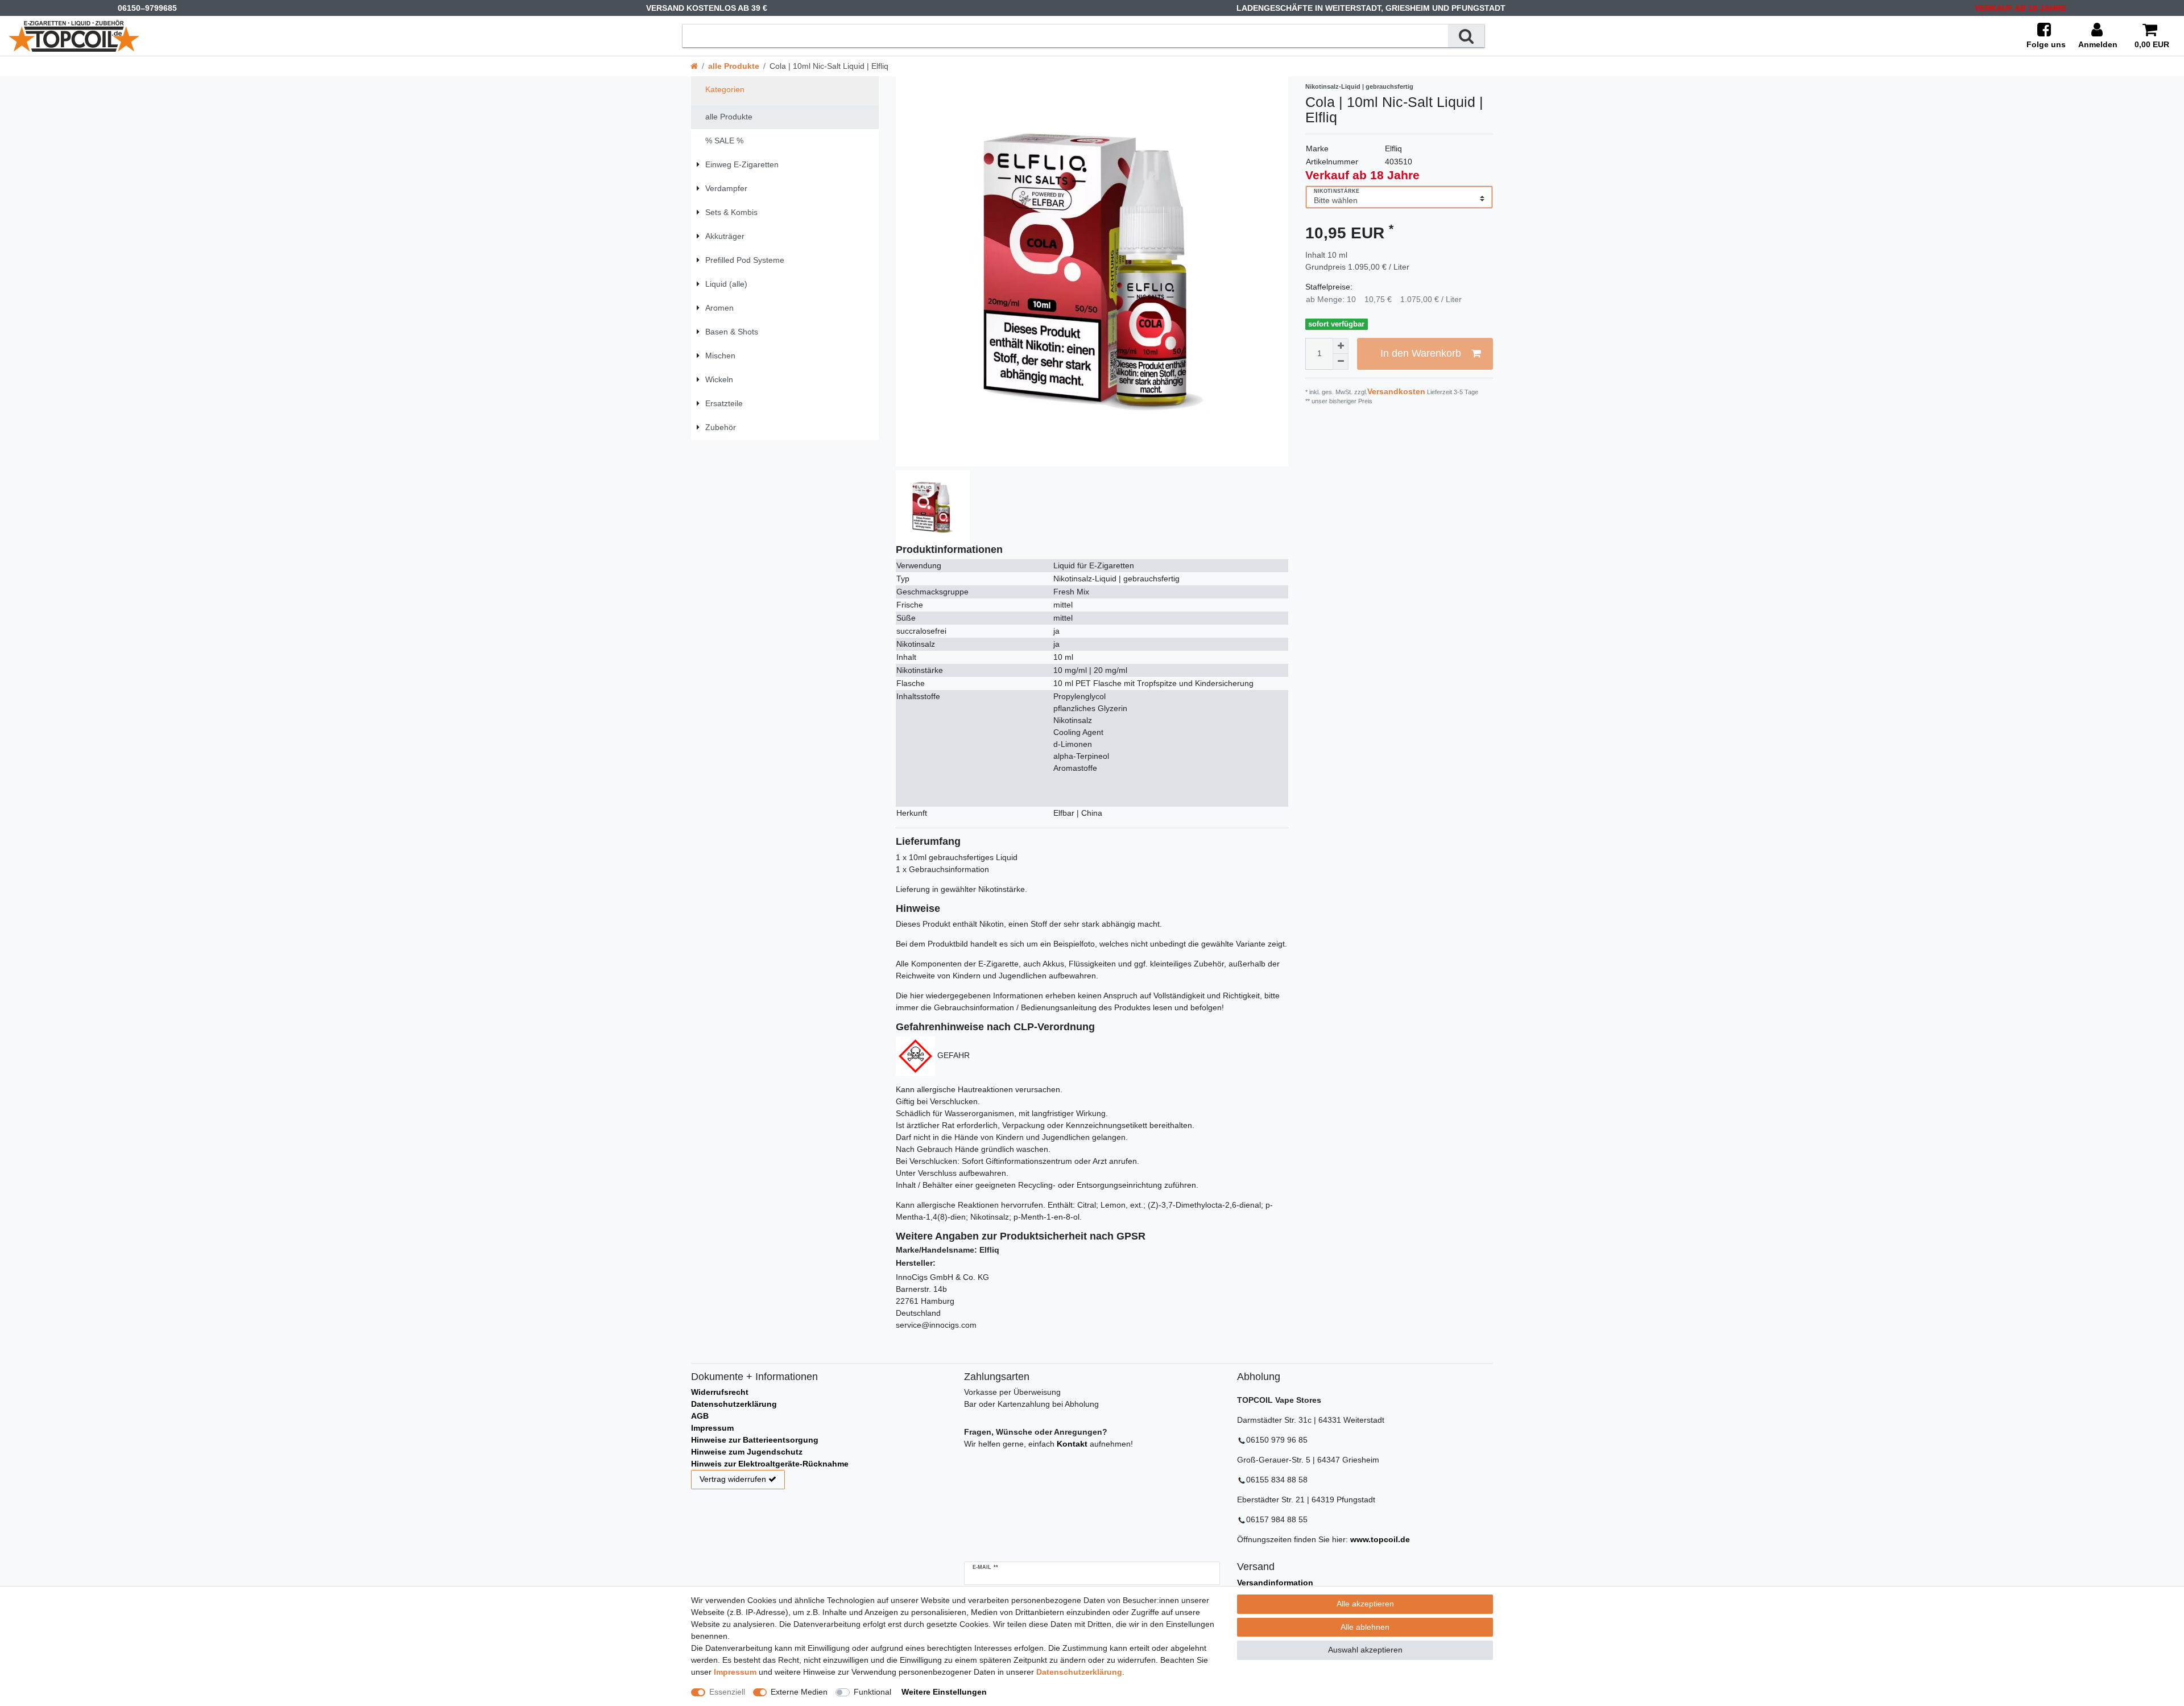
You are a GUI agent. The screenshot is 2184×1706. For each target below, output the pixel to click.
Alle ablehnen (1365, 1627)
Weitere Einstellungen (944, 1692)
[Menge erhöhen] (1341, 346)
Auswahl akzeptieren (1365, 1650)
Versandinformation (1275, 1583)
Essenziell (727, 1692)
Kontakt (1072, 1444)
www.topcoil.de (1380, 1539)
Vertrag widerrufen (733, 1479)
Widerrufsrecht (720, 1392)
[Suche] (1466, 36)
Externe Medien (799, 1692)
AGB (700, 1416)
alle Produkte (734, 66)
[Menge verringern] (1341, 362)
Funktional (872, 1692)
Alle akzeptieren (1365, 1604)
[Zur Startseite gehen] (694, 66)
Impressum (712, 1428)
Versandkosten (1396, 391)
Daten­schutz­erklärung (1079, 1672)
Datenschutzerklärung (734, 1404)
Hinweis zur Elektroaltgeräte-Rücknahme (770, 1464)
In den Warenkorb (1421, 353)
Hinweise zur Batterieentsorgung (755, 1440)
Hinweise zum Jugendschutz (747, 1452)
